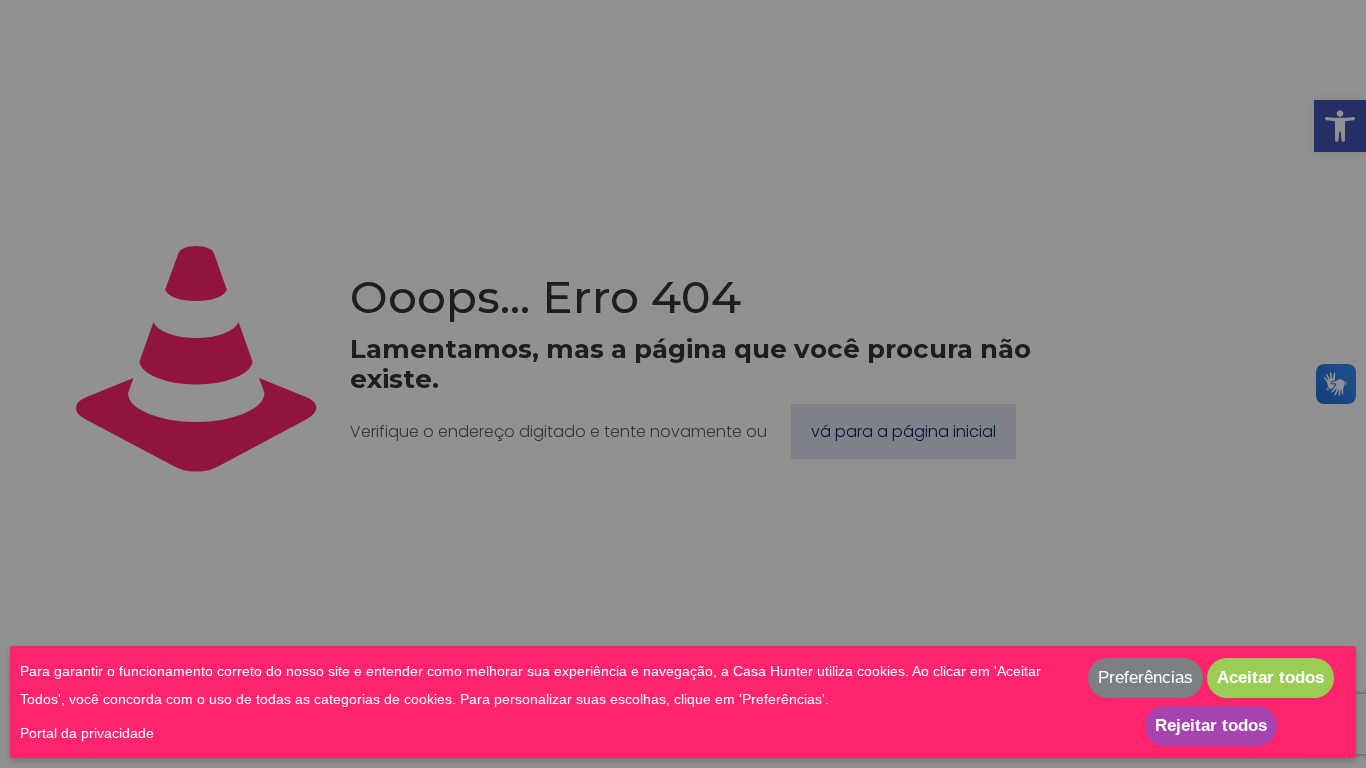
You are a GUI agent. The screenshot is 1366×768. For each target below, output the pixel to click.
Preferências (1145, 677)
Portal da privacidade (87, 733)
